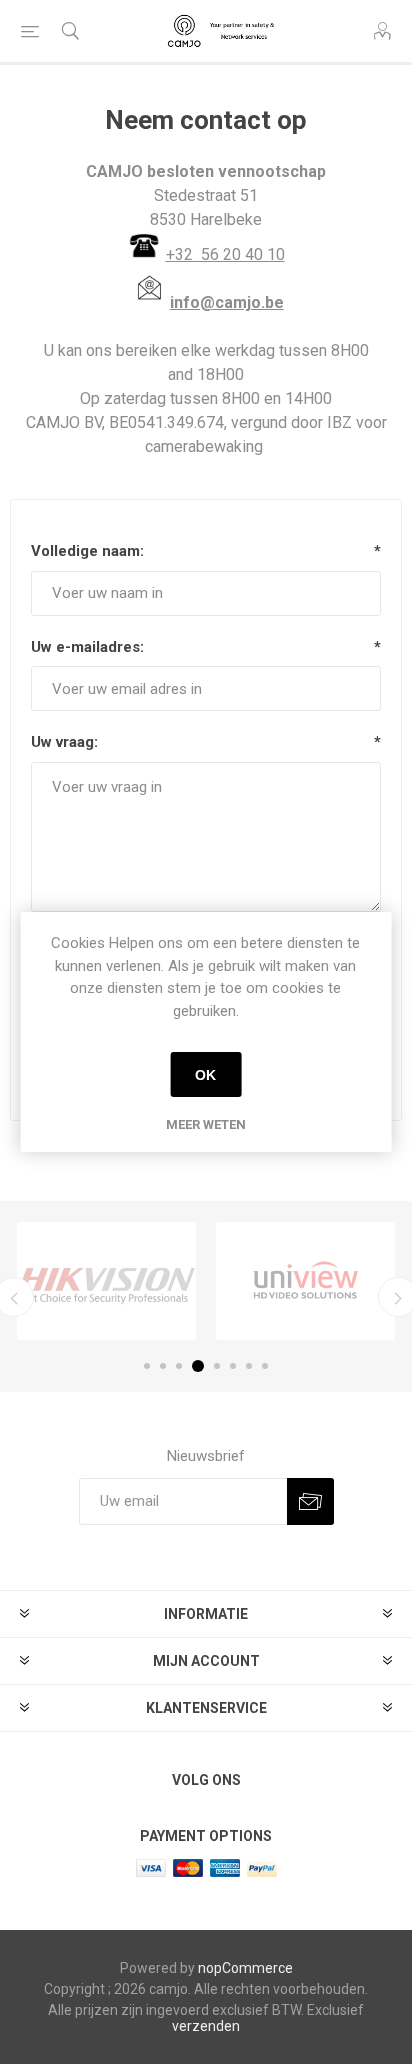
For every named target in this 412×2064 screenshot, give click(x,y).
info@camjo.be (227, 302)
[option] (106, 1281)
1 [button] (147, 1366)
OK (205, 1075)
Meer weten (206, 1124)
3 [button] (179, 1366)
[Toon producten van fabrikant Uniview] (305, 1281)
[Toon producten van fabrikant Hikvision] (106, 1281)
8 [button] (265, 1366)
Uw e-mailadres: (87, 647)
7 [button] (249, 1366)
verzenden (206, 2026)
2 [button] (163, 1366)
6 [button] (233, 1366)
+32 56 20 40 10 (225, 254)
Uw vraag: (64, 742)
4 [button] (198, 1366)
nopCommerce (245, 1968)
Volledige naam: (87, 551)
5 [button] (217, 1366)
